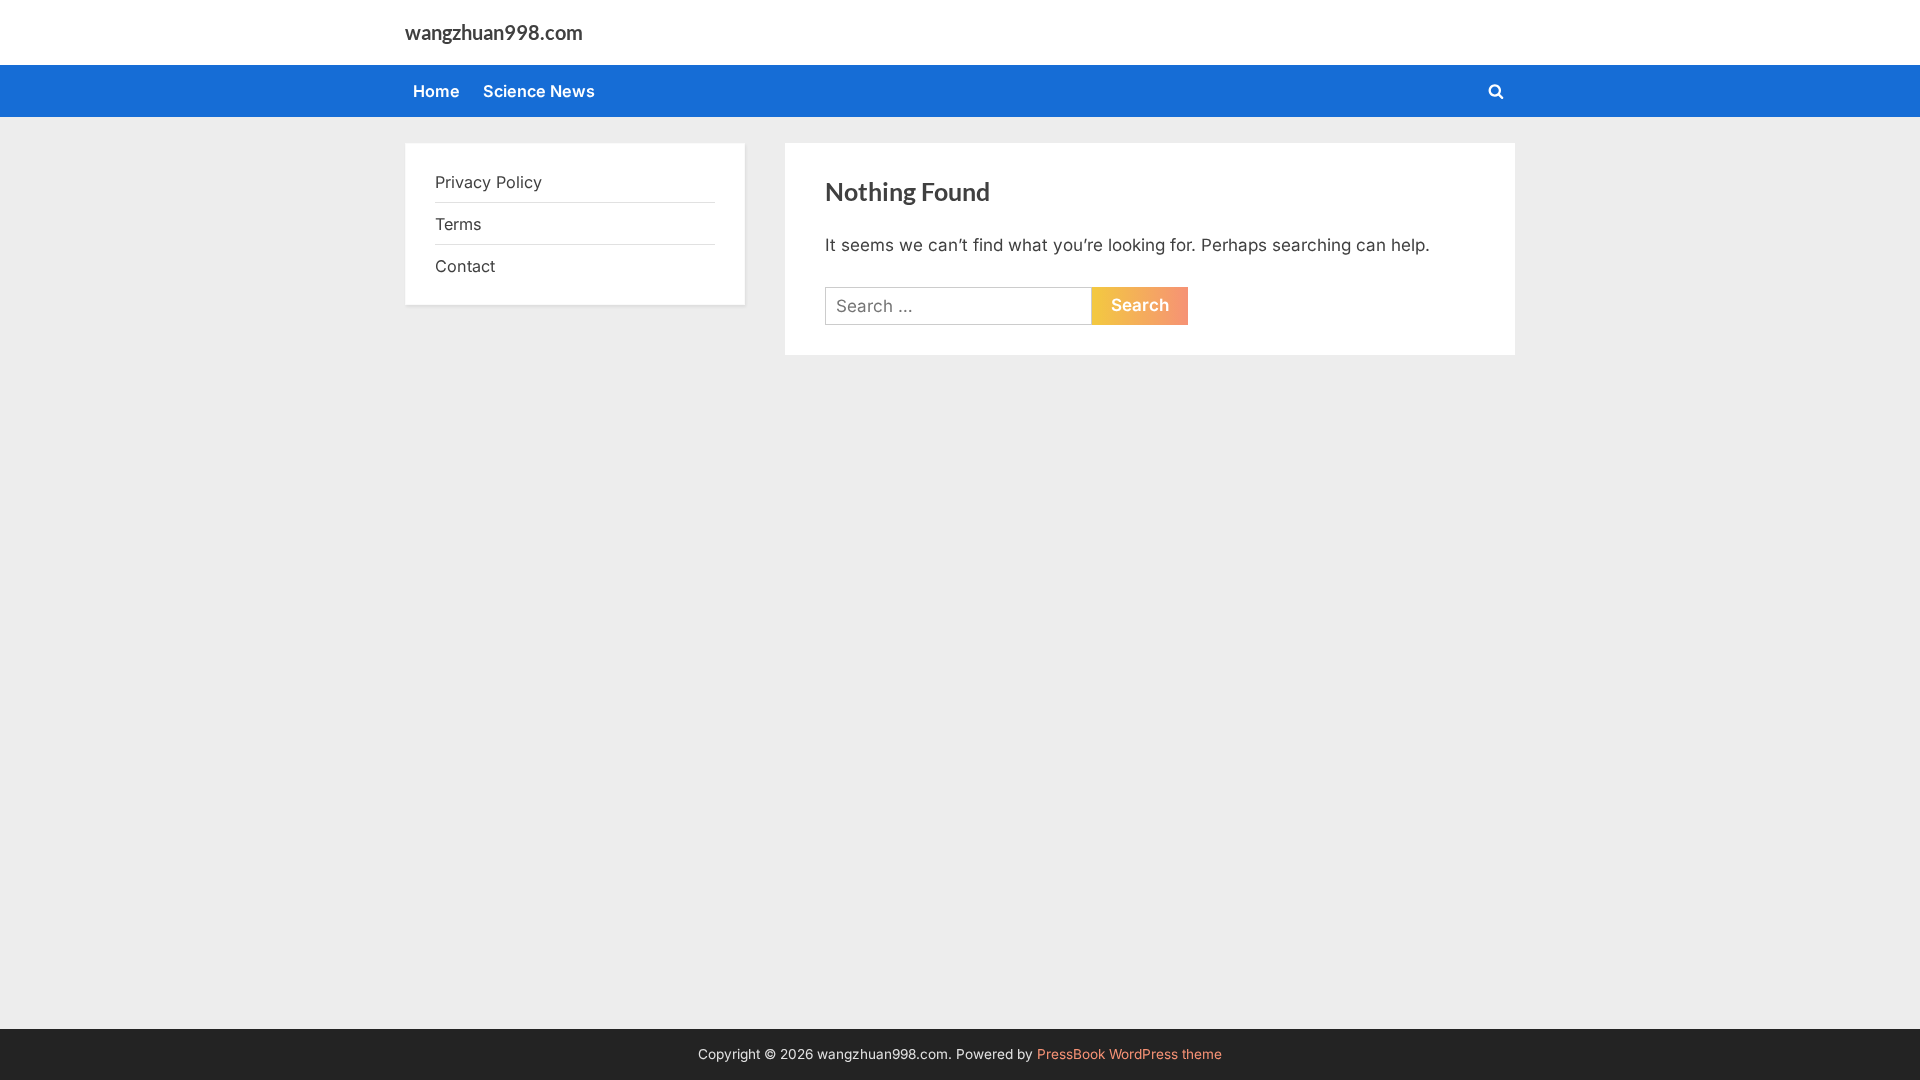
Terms (458, 224)
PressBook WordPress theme (1129, 1054)
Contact (465, 266)
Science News (539, 91)
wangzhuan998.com (494, 32)
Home (436, 91)
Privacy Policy (488, 182)
